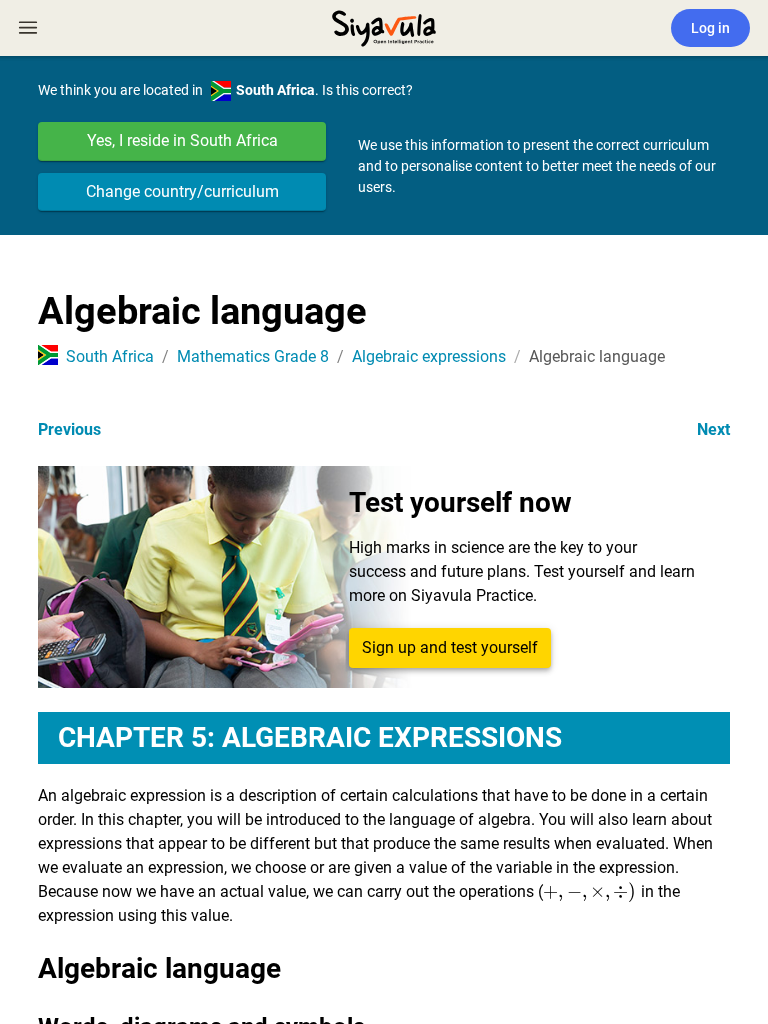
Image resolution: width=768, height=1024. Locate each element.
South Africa (110, 356)
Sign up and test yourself (450, 647)
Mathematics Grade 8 (253, 356)
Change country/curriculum (182, 191)
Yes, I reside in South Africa (182, 140)
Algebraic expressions (429, 356)
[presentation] (589, 891)
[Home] (384, 26)
